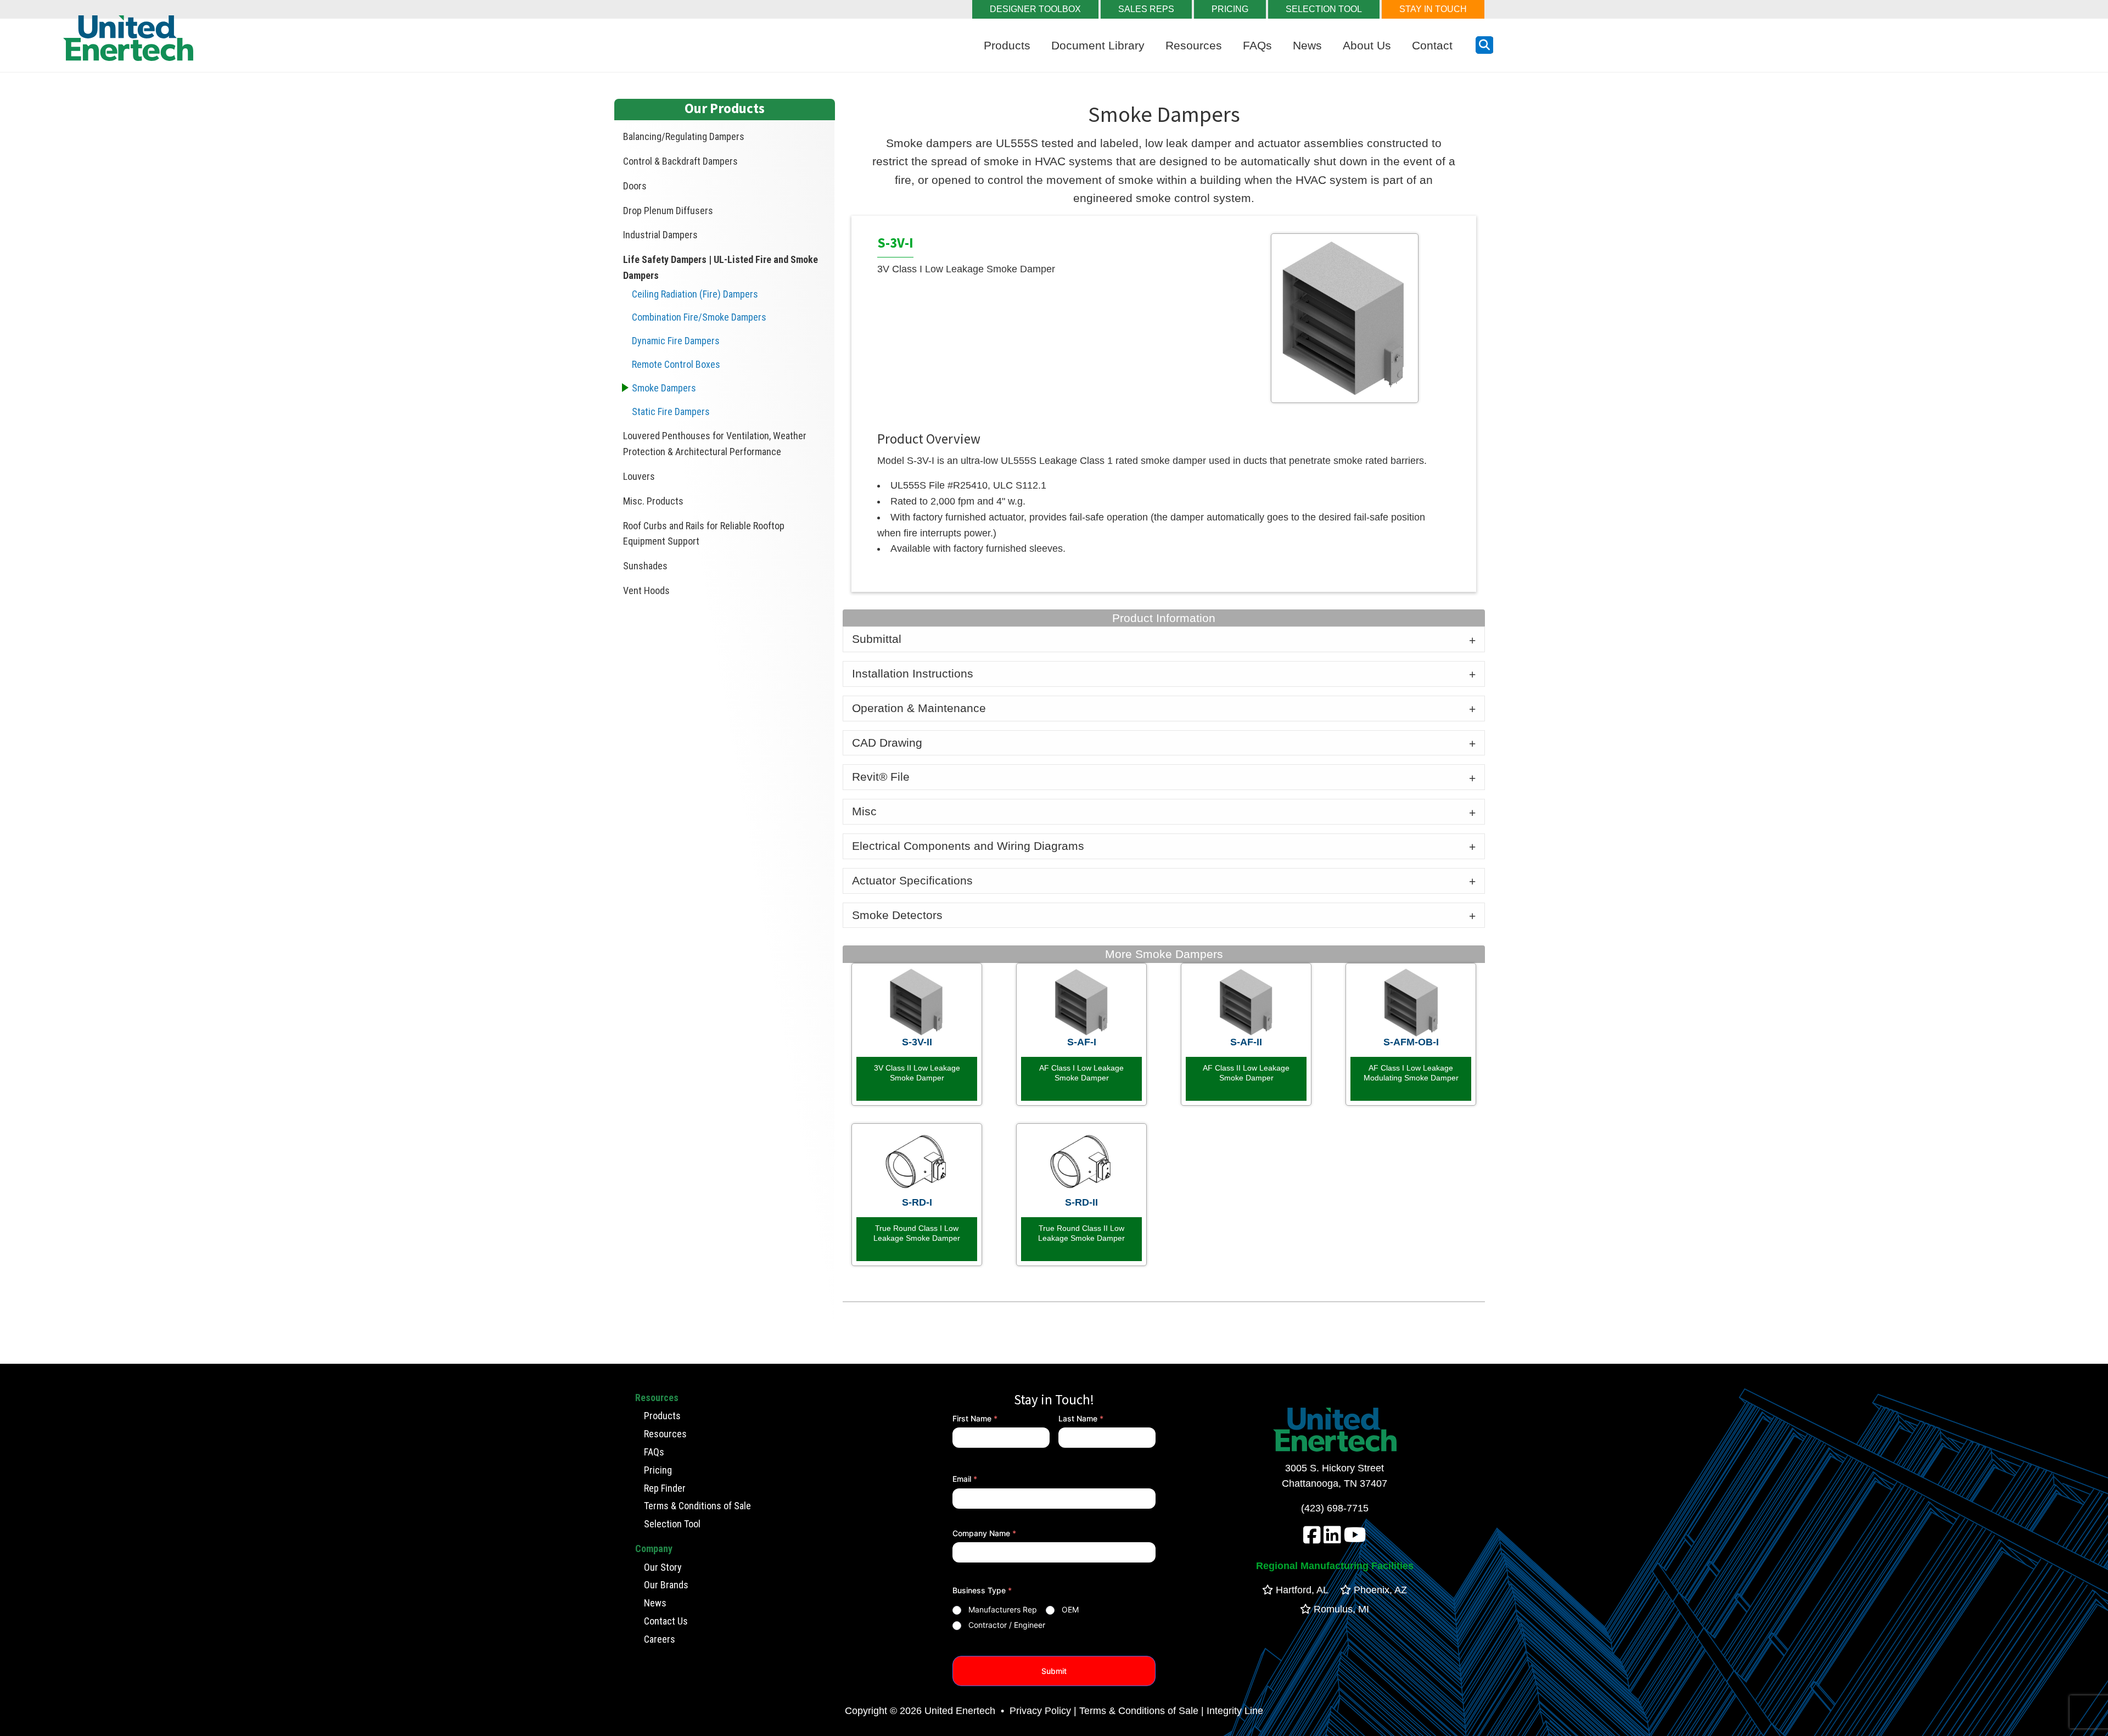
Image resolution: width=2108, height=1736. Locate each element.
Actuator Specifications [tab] (912, 880)
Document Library (1098, 45)
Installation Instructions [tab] (913, 673)
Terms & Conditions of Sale (697, 1506)
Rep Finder (665, 1488)
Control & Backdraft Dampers (680, 161)
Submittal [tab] (877, 639)
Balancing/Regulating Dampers (684, 136)
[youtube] (1355, 1539)
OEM (1070, 1609)
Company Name (984, 1533)
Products (1007, 45)
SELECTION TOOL (1324, 9)
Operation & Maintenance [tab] (919, 708)
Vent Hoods (646, 590)
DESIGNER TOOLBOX (1035, 9)
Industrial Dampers (660, 235)
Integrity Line (1235, 1711)
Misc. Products (653, 501)
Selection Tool (672, 1524)
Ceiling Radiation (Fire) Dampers (695, 294)
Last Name (1081, 1418)
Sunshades (645, 566)
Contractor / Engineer (1007, 1625)
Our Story (663, 1567)
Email (965, 1479)
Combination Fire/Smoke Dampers (699, 317)
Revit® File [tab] (881, 777)
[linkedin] (1332, 1539)
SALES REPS (1146, 9)
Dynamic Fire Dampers (676, 341)
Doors (635, 186)
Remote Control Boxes (676, 364)
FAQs (1257, 45)
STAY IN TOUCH (1433, 9)
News (1307, 45)
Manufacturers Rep (1003, 1609)
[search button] (1484, 45)
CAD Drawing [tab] (887, 743)
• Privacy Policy (1035, 1711)
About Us (1367, 45)
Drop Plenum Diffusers (668, 211)
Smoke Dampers (664, 388)
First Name (975, 1418)
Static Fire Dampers (671, 411)
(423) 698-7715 (1335, 1508)
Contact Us (666, 1621)
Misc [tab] (864, 811)
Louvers (639, 476)
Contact (1432, 45)
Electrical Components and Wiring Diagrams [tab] (968, 846)
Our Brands (666, 1585)
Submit (1054, 1671)
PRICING (1230, 9)
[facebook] (1312, 1539)
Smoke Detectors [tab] (897, 915)
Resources (1194, 45)
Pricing (658, 1470)
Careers (660, 1639)
